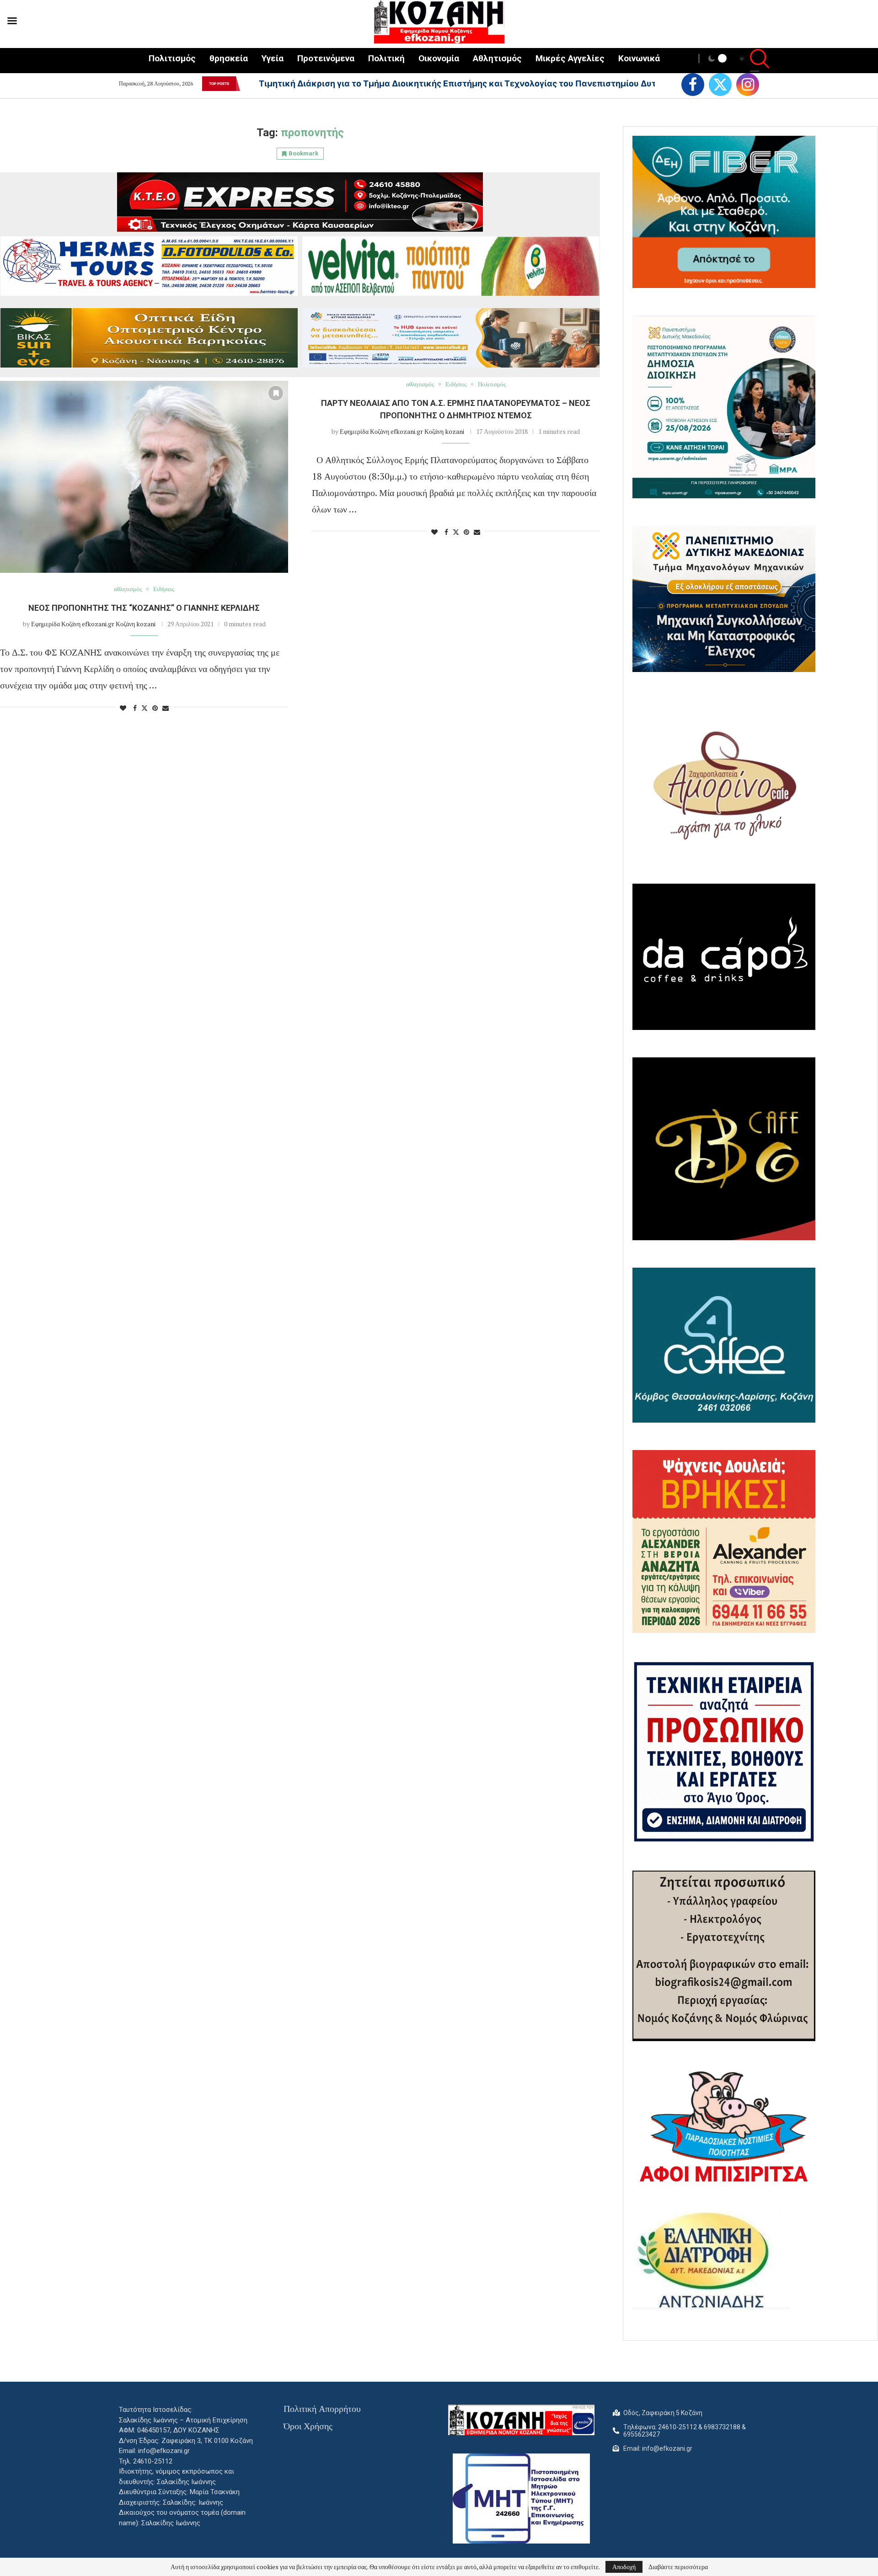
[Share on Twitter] (145, 708)
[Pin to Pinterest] (155, 708)
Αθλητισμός (497, 58)
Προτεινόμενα (326, 58)
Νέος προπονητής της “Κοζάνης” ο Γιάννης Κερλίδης (144, 608)
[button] (246, 84)
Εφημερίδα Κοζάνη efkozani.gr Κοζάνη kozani (93, 624)
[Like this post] (123, 708)
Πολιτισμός (172, 58)
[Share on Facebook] (135, 708)
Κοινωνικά (639, 58)
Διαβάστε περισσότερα (678, 2567)
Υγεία (273, 58)
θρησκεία (229, 58)
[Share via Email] (166, 708)
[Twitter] (720, 85)
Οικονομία (439, 58)
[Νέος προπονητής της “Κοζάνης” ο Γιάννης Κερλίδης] (144, 477)
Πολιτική (386, 58)
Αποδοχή (624, 2567)
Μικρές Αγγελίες (570, 58)
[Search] (755, 60)
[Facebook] (693, 85)
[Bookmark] (276, 393)
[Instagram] (748, 85)
